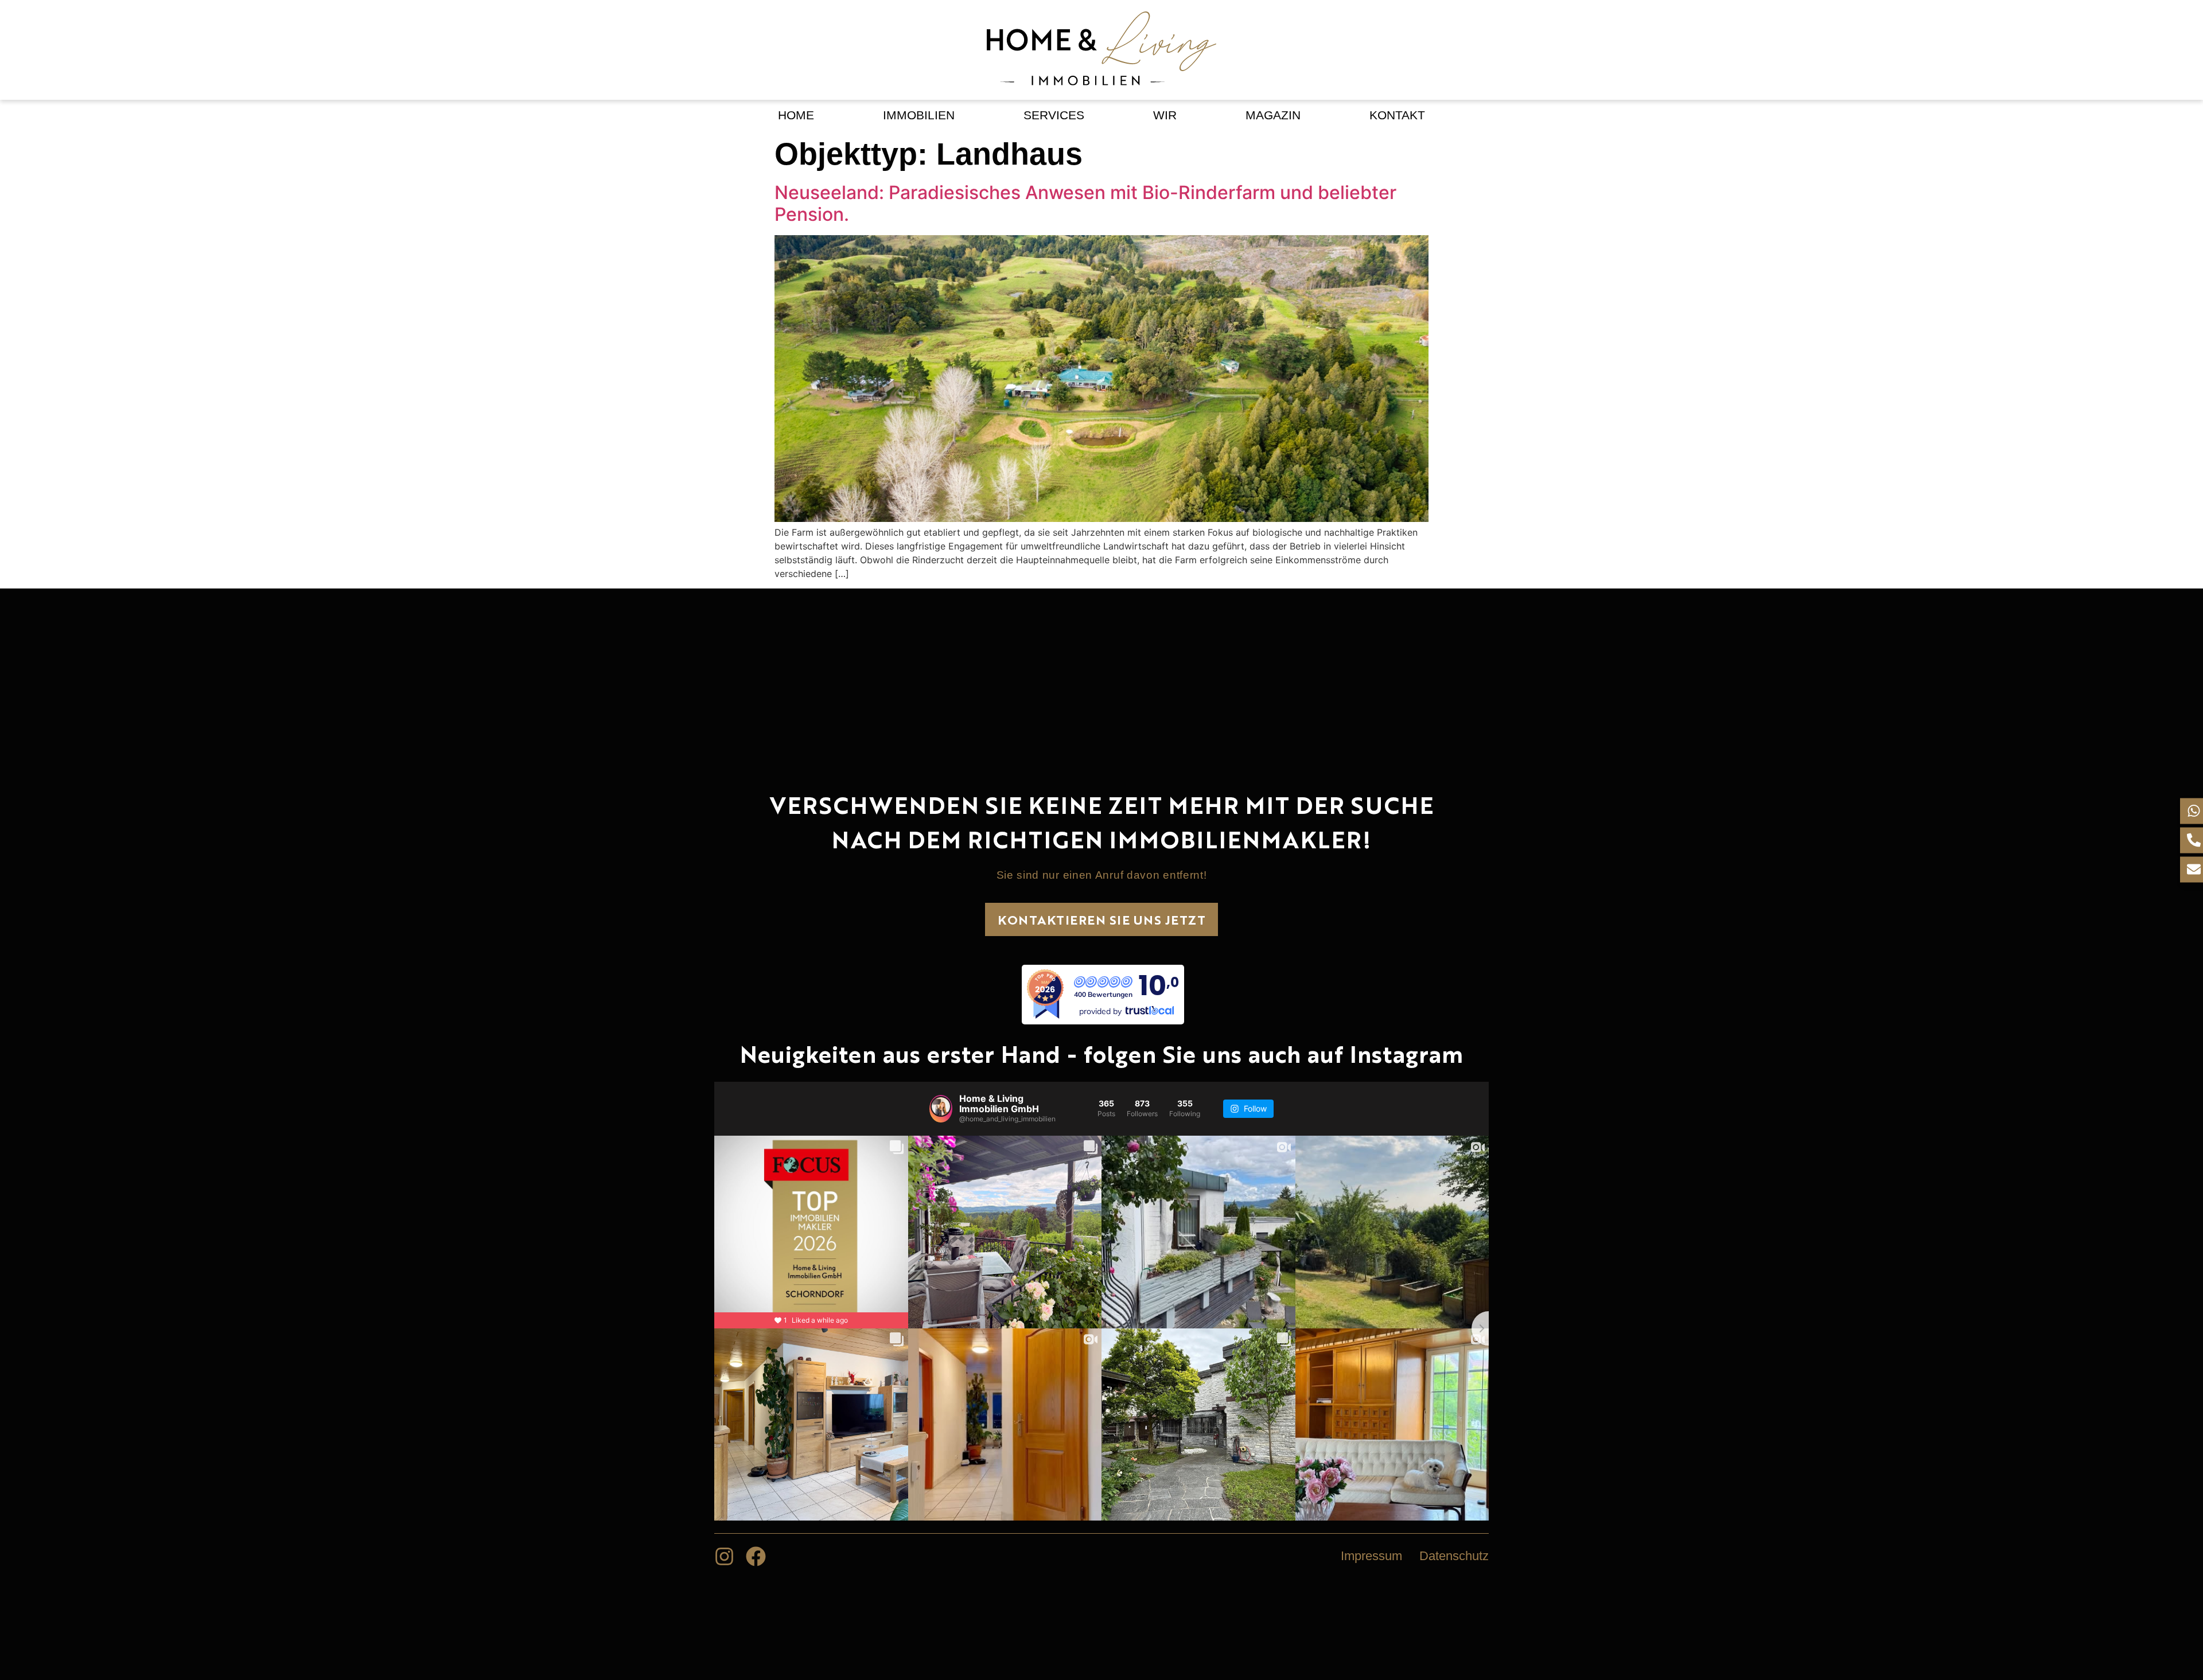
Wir (1165, 115)
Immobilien (919, 115)
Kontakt (1397, 115)
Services (1054, 115)
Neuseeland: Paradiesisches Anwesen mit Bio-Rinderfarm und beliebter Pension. (1085, 203)
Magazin (1273, 115)
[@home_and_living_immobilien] (941, 1109)
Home (796, 115)
